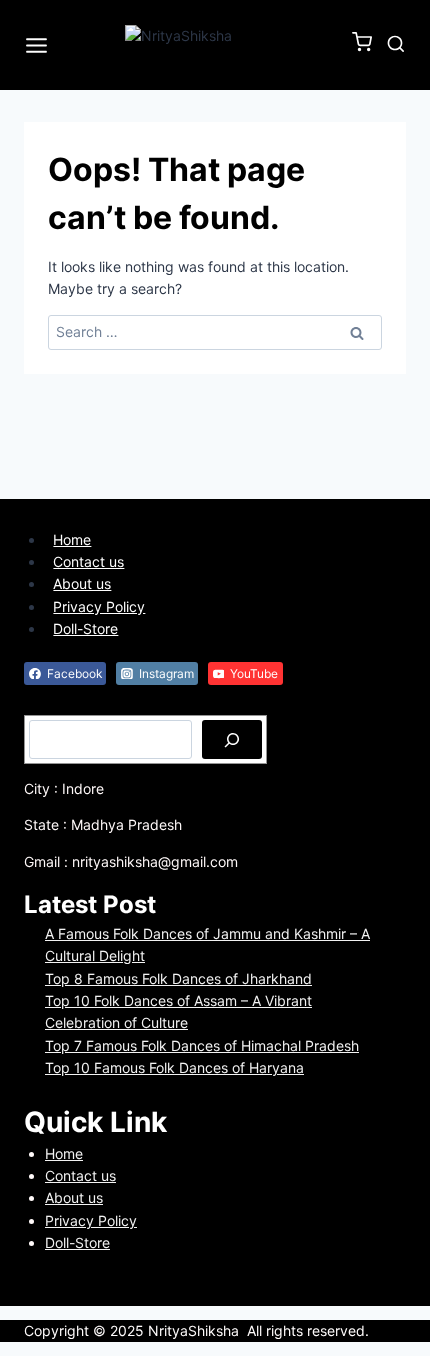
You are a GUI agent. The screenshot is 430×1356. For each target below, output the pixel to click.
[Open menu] (40, 45)
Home (72, 539)
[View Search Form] (396, 45)
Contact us (88, 561)
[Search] (232, 739)
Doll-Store (85, 628)
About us (82, 583)
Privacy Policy (99, 606)
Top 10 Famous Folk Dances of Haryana (174, 1067)
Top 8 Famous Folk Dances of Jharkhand (178, 978)
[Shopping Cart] (364, 46)
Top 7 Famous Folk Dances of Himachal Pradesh (202, 1045)
